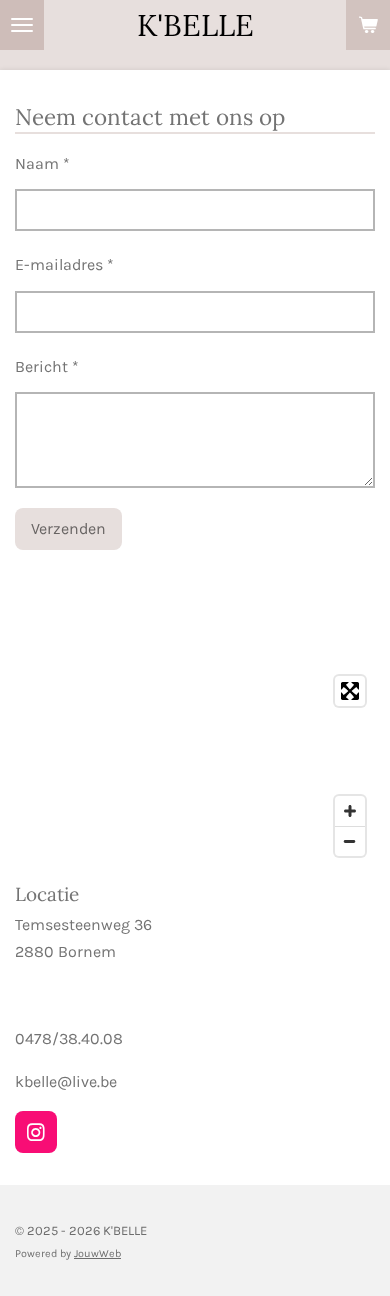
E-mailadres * (64, 264)
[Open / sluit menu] (22, 25)
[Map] (195, 766)
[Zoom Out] (350, 841)
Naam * (42, 163)
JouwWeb (97, 1253)
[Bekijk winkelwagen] (368, 25)
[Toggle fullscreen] (350, 691)
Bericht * (47, 366)
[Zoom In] (350, 811)
